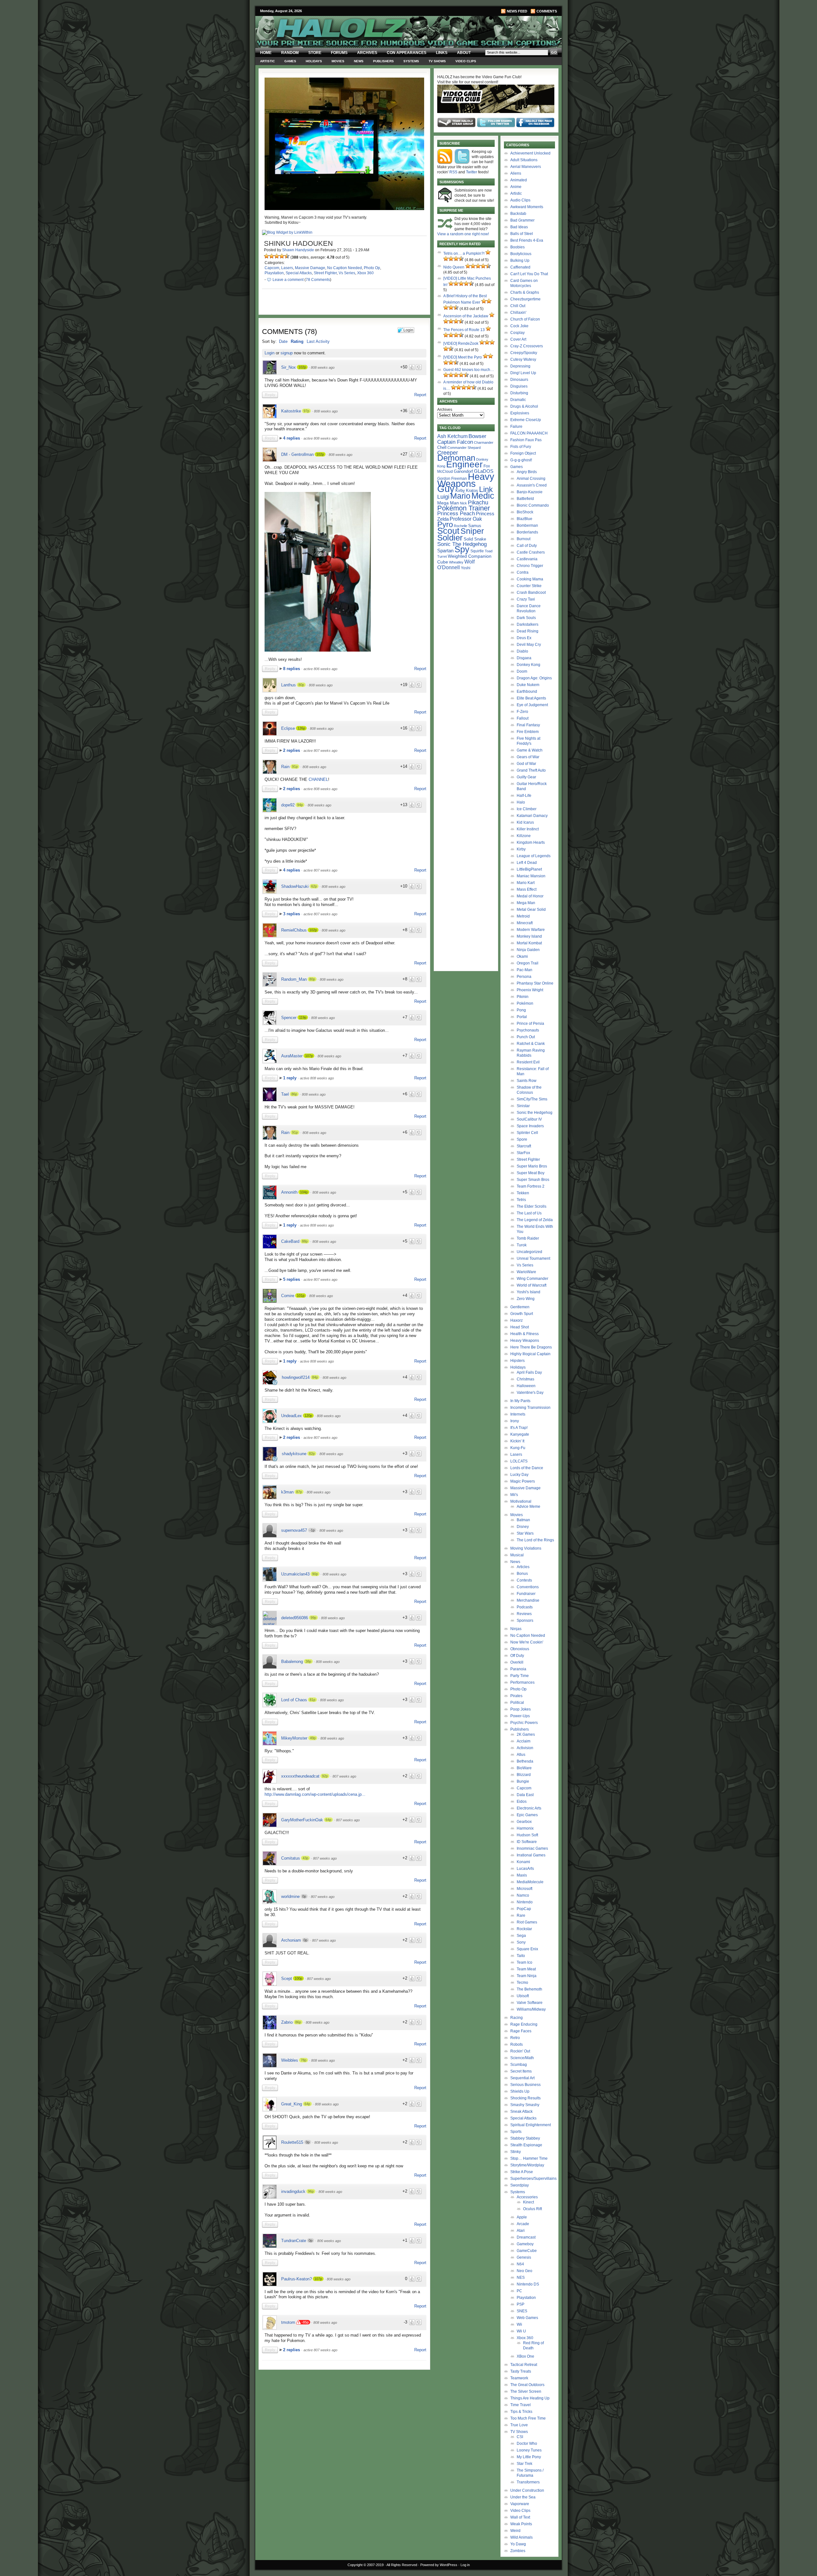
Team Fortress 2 (531, 1186)
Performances (522, 1682)
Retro (515, 2038)
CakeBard (290, 1241)
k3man (287, 1492)
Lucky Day (519, 1475)
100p (298, 1978)
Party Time (520, 1676)
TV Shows (437, 61)
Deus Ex (524, 638)
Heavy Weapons (525, 1341)
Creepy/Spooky (524, 353)
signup (287, 353)
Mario (460, 496)
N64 (520, 2264)
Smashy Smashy (525, 2105)
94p (300, 805)
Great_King (292, 2104)
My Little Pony (529, 2457)
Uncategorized (529, 1252)
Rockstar (524, 1929)
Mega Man (448, 503)
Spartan (445, 551)
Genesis (524, 2257)
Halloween (526, 1386)
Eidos (522, 1802)
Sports (516, 2132)
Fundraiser (526, 1594)
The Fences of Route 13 (464, 330)
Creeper (448, 453)
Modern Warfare (531, 930)
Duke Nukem (528, 685)
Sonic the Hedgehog (535, 1113)
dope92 (288, 805)
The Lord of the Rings (535, 1540)
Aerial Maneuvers (526, 167)
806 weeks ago (329, 2241)
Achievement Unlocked (530, 153)
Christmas (525, 1379)
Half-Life (524, 796)
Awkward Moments (527, 207)
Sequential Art (522, 2078)
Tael (285, 1094)
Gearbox (524, 1822)
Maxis (522, 1875)
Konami (523, 1862)
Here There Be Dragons (531, 1347)
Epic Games (527, 1815)
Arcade (523, 2224)
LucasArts (525, 1869)
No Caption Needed (345, 268)
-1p (312, 1530)
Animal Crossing (531, 479)
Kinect (528, 2202)
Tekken (523, 1193)
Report (420, 395)
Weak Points (521, 2524)
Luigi (443, 497)
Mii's (514, 1495)
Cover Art (518, 339)
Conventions (528, 1587)
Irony (515, 1421)
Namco (523, 1895)
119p (303, 1017)
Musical (517, 1555)
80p (301, 685)
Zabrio (287, 2022)
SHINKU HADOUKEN (298, 243)
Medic (483, 496)
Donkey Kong (528, 665)
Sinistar (523, 1106)
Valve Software (530, 2003)
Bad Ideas (519, 227)
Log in (465, 2565)
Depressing (520, 366)
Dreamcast (526, 2237)
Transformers (528, 2482)
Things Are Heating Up (530, 2398)
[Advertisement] (341, 2418)
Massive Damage (310, 268)
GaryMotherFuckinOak (302, 1820)
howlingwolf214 (296, 1377)
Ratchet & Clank (531, 1044)
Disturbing (519, 393)
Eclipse (288, 728)
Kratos (472, 491)
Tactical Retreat (524, 2365)
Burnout (524, 539)
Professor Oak (466, 519)
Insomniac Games (532, 1848)
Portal (522, 1017)
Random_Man (294, 979)
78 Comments (318, 280)
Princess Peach (456, 513)
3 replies (292, 914)
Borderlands (527, 532)
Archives (367, 53)
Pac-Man (525, 970)
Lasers (287, 268)
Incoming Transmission (530, 1408)
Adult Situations (524, 160)
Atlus (521, 1755)
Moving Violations (526, 1548)
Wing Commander (532, 1279)
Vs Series (347, 273)
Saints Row (527, 1081)
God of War (526, 764)
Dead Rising (528, 631)
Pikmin (523, 997)
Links (442, 53)
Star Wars (525, 1533)
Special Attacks (299, 273)
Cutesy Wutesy (523, 359)
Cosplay (517, 333)
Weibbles (290, 2060)
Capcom (272, 268)
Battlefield (525, 499)
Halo (521, 802)
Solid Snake (475, 539)
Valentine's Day (530, 1393)
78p (304, 2060)
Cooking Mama (530, 579)
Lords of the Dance (527, 1468)
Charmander (484, 442)
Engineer (464, 464)
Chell (442, 447)
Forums (339, 53)
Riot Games (527, 1922)
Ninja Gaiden (528, 950)
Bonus (522, 1574)
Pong (521, 1010)
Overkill (517, 1662)
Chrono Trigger (530, 566)
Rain (285, 767)
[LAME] (272, 256)
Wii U (521, 2331)
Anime (516, 187)
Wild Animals (521, 2537)
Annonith (289, 1192)
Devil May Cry (529, 645)
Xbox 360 (365, 273)
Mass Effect (527, 889)
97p (306, 411)
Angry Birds (527, 472)
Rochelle (461, 526)
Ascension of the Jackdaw (466, 316)
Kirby (460, 491)
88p (305, 1241)
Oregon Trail (528, 963)
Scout (448, 531)
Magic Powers (523, 1481)
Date (283, 341)
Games (290, 61)
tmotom (288, 2322)
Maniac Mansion (531, 876)
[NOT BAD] (277, 256)
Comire (288, 1296)
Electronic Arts (529, 1808)
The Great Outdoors (527, 2385)
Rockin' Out (520, 2051)
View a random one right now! (463, 234)
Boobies (517, 247)
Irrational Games (531, 1855)
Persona (524, 977)
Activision (525, 1748)
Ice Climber (527, 809)
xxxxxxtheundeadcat (300, 1776)
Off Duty (517, 1656)
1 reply (290, 1078)
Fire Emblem (528, 732)
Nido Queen (454, 267)
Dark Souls (526, 618)
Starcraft (524, 1146)
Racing (517, 2018)
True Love (519, 2425)
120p (308, 1416)
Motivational (521, 1501)
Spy (462, 549)
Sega (521, 1936)
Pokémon (525, 1003)
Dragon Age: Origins (534, 678)
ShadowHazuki (295, 886)
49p (313, 1738)
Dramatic (518, 400)
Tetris (521, 1200)
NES (521, 2278)
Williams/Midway (531, 2009)
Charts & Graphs (525, 292)
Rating (297, 341)
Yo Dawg (518, 2544)
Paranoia (518, 1669)
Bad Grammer (522, 220)
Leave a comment (288, 280)
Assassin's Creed (532, 485)
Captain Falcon (455, 442)
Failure (516, 427)
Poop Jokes (521, 1709)
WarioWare (526, 1272)
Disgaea (524, 658)
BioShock (525, 512)
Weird (515, 2531)
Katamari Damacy (532, 816)
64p (328, 1820)
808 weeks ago (323, 367)
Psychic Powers (524, 1723)
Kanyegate (520, 1434)
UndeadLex (292, 1416)
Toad (489, 551)
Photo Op (372, 268)
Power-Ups (520, 1716)
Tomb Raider (528, 1238)
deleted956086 (295, 1618)
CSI (520, 2437)
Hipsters (517, 1361)
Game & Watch (530, 750)
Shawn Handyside (298, 250)
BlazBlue (525, 519)
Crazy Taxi (526, 599)
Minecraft (525, 923)
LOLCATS (519, 1461)
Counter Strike (529, 586)
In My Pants (520, 1401)
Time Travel (521, 2405)
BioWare (524, 1768)
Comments (547, 11)
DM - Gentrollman (297, 454)
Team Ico (525, 1962)
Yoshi (466, 568)
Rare (521, 1915)
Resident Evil (528, 1062)
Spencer (289, 1018)
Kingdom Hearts (531, 842)
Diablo (522, 651)
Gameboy (525, 2244)
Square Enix (527, 1949)
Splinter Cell (527, 1133)
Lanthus (289, 685)
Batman (523, 1520)
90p (315, 1574)
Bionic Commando (533, 505)
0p (304, 1896)
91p (295, 767)
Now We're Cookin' (527, 1642)
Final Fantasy (528, 725)
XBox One (525, 2356)
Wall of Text (520, 2517)
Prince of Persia (530, 1024)
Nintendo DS (528, 2284)
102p (302, 367)
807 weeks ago (344, 1776)
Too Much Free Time (528, 2418)
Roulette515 (292, 2142)
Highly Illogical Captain (530, 1354)
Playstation (274, 273)
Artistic (267, 61)
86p (294, 1094)
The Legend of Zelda (535, 1220)
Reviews (524, 1614)
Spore (522, 1139)
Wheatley (456, 562)
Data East (525, 1795)
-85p (305, 2322)
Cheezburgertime (525, 299)
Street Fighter (325, 273)
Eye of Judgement (532, 705)
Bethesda (525, 1761)
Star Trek (525, 2464)
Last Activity (318, 341)
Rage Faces (521, 2031)
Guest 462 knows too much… (469, 370)
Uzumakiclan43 (295, 1574)
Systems (411, 61)
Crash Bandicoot (531, 593)
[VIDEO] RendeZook (461, 344)
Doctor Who (527, 2444)
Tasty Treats (521, 2371)
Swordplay (520, 2185)
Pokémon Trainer (464, 508)
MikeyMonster (294, 1738)
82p (312, 1454)
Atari (521, 2231)
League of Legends (534, 856)
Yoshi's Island (528, 1292)
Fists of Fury (521, 447)
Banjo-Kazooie (530, 492)
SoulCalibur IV (529, 1119)
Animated (519, 180)
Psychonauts (528, 1030)
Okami (522, 956)
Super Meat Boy (531, 1173)
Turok (522, 1245)
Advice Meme (528, 1507)
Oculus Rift (532, 2209)
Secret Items (521, 2071)
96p (311, 2191)
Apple (522, 2217)
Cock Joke (519, 326)
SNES (522, 2311)
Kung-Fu (518, 1448)
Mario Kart (526, 883)
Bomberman (527, 525)
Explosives (520, 413)
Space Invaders (530, 1126)
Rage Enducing (524, 2024)
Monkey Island (529, 936)
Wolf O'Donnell (456, 564)
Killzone (524, 836)
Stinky (516, 2152)
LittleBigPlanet (529, 869)
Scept (287, 1979)
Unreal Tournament (533, 1258)
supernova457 (294, 1530)
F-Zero (522, 712)
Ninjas (516, 1629)
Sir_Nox (289, 367)
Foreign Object (523, 453)
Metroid (523, 916)
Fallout (523, 718)
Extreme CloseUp (526, 420)
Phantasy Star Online (535, 983)
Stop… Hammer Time (529, 2158)
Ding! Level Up (523, 373)
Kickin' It (517, 1441)
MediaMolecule (530, 1882)
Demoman (456, 458)
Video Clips (466, 61)
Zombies (518, 2551)
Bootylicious (521, 254)
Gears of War (528, 757)
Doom (522, 671)
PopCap (524, 1909)
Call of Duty (527, 546)
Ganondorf (463, 471)
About (464, 53)
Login (270, 353)
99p (313, 1618)
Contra (523, 572)
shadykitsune (294, 1454)
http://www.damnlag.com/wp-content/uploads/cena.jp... (315, 1794)
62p (314, 886)
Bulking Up (520, 261)
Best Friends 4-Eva (527, 240)
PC (519, 2291)
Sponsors (525, 1620)
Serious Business (525, 2085)
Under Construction (527, 2490)
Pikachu (478, 502)
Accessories (527, 2197)
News (359, 61)
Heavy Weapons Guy (466, 483)
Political (517, 1703)
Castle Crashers (531, 552)
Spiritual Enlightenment (531, 2125)
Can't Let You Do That (529, 274)
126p (301, 728)
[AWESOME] (287, 256)
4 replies (292, 438)
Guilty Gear (526, 777)
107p (309, 1056)
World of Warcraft (532, 1285)
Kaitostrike (291, 411)
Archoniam (291, 1940)
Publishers (383, 61)
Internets (518, 1414)
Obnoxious (520, 1649)
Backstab (518, 214)
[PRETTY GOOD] (282, 256)
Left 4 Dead (527, 863)
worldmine (290, 1896)
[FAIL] (266, 256)
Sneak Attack (521, 2111)
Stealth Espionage (526, 2145)
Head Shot (520, 1327)
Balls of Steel (522, 234)
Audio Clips (520, 200)
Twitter (472, 172)
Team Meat (526, 1969)
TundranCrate (294, 2241)
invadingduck (293, 2191)
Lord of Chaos (294, 1700)
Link (486, 489)
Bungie (523, 1781)
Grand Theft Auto (531, 770)
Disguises (519, 386)
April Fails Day (529, 1372)
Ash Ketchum (452, 436)
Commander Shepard (464, 448)
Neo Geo (525, 2271)
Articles (523, 1567)
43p (305, 1858)
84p (315, 1377)
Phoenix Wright (530, 990)
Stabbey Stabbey (525, 2138)
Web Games (527, 2318)
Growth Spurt (522, 1314)
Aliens (516, 173)
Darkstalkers (528, 624)
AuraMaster (292, 1056)
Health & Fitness (525, 1334)
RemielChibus (294, 930)
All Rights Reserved (402, 2565)
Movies (338, 61)
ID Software (527, 1842)
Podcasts (525, 1607)
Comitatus (291, 1858)
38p (308, 1661)
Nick (463, 503)
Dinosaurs (519, 380)
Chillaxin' (518, 313)
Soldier (450, 538)
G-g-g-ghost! (521, 460)
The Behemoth (529, 1989)
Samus (475, 526)
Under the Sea (523, 2497)
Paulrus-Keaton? (296, 2279)
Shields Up (520, 2091)
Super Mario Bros (532, 1166)
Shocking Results (525, 2098)
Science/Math (522, 2058)
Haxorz (517, 1320)
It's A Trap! (519, 1428)
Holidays (314, 61)
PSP (521, 2304)
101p (301, 1296)
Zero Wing (526, 1299)
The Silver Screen (526, 2391)
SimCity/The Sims (532, 1099)
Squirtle (477, 551)
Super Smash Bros (533, 1180)
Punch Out (526, 1037)
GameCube (527, 2251)
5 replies (292, 1279)
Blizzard (524, 1775)
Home (266, 53)
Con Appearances (407, 53)
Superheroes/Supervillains (533, 2179)
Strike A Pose (522, 2172)
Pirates (516, 1696)
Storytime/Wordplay (527, 2165)
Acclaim (524, 1741)
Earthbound (527, 691)
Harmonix (525, 1828)
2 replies (292, 750)
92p (325, 1776)
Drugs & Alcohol (524, 406)
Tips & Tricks (521, 2412)
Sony (521, 1942)
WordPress (449, 2565)
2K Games (526, 1734)
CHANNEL (318, 779)
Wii (519, 2324)
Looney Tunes (529, 2450)
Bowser (477, 436)
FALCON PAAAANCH (529, 433)
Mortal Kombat (529, 943)
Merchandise (528, 1600)
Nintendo (525, 1902)
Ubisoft (523, 1996)
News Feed (517, 11)
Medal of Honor (530, 896)
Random (290, 53)
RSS (453, 172)
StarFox (523, 1153)
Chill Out (518, 306)
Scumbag (519, 2065)
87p (299, 1492)
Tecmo (522, 1983)
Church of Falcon (525, 319)
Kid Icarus (525, 822)
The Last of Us (529, 1213)
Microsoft (525, 1889)
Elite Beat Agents (531, 698)
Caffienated (520, 267)
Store (315, 53)
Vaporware (520, 2504)
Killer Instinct (528, 829)
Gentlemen (520, 1307)
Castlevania (527, 559)
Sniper (472, 531)
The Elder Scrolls (532, 1206)
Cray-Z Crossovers (527, 346)
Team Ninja (527, 1976)
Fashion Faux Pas (526, 440)
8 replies (292, 669)
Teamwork (519, 2378)
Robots (517, 2044)
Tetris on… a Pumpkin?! (464, 253)
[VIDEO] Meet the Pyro (463, 357)
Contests (524, 1580)
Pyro (445, 524)
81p (312, 1700)
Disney (523, 1527)
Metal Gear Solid (531, 910)
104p (304, 1192)
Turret (442, 556)
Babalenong (292, 1662)
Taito (521, 1956)
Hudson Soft (527, 1835)
